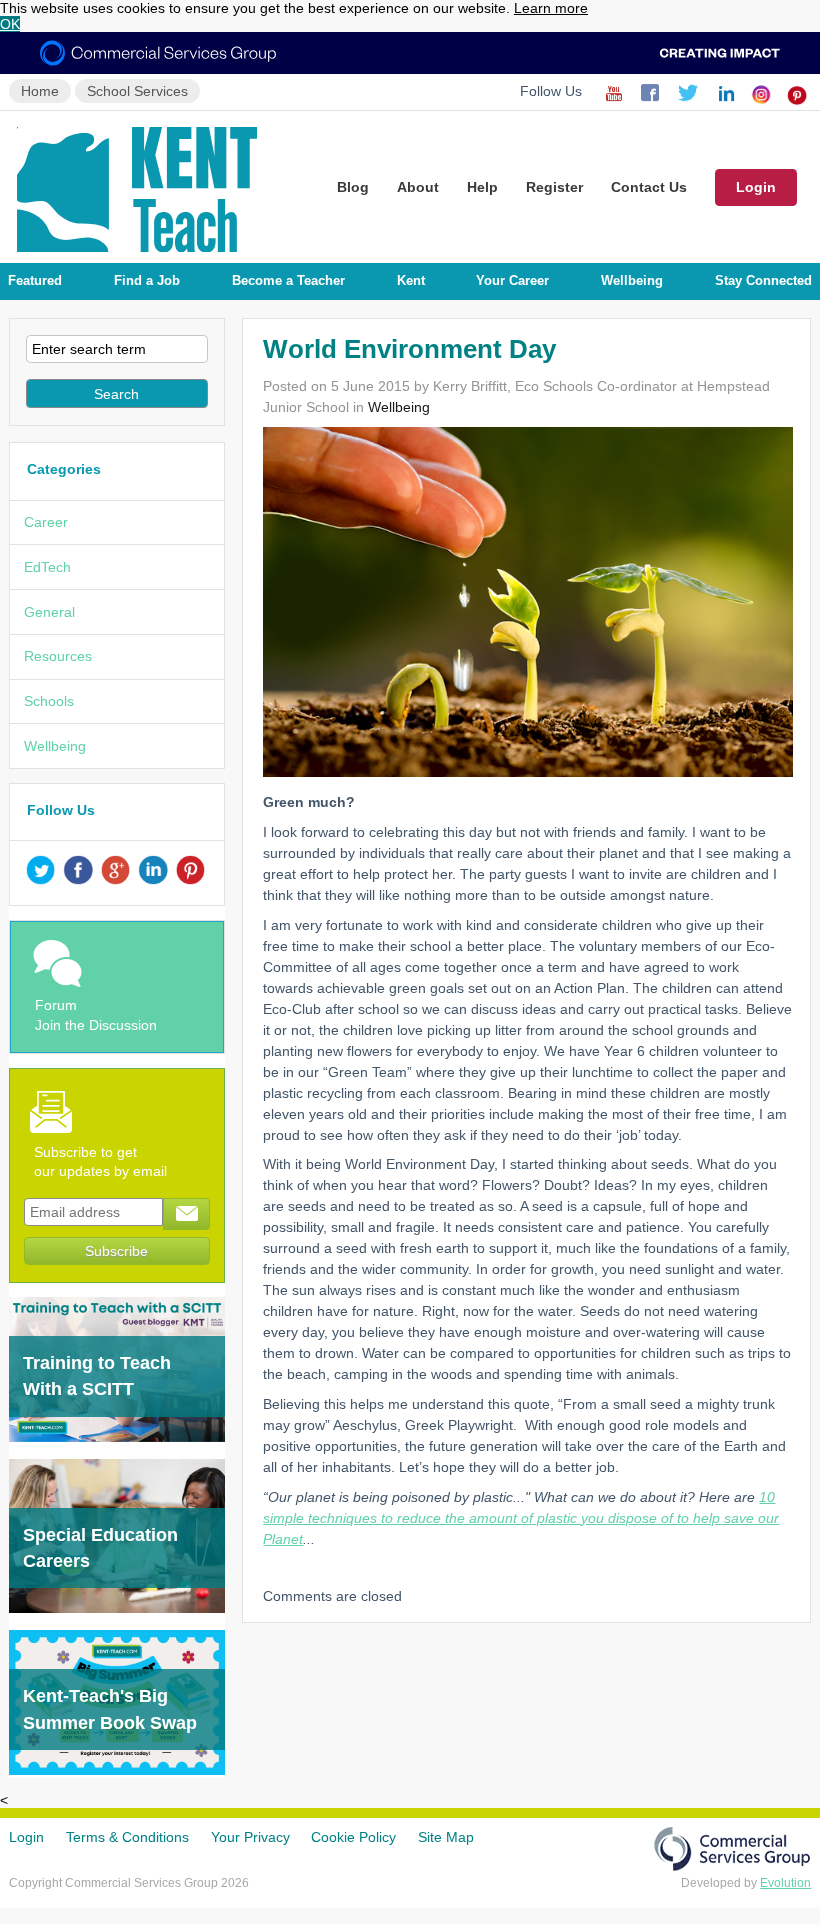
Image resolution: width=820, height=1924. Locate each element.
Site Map (446, 1837)
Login (756, 187)
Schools (49, 701)
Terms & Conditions (127, 1837)
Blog (353, 187)
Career (46, 522)
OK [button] (10, 24)
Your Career (512, 280)
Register (554, 187)
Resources (58, 656)
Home (40, 91)
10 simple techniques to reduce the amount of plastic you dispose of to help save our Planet (521, 1518)
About (418, 187)
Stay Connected (763, 280)
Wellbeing (632, 280)
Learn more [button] (551, 8)
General (49, 612)
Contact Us (649, 187)
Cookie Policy (353, 1837)
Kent (411, 280)
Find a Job (147, 280)
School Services (137, 91)
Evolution (785, 1883)
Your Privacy (250, 1837)
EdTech (47, 567)
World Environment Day (409, 349)
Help (482, 187)
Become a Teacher (288, 280)
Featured (35, 280)
